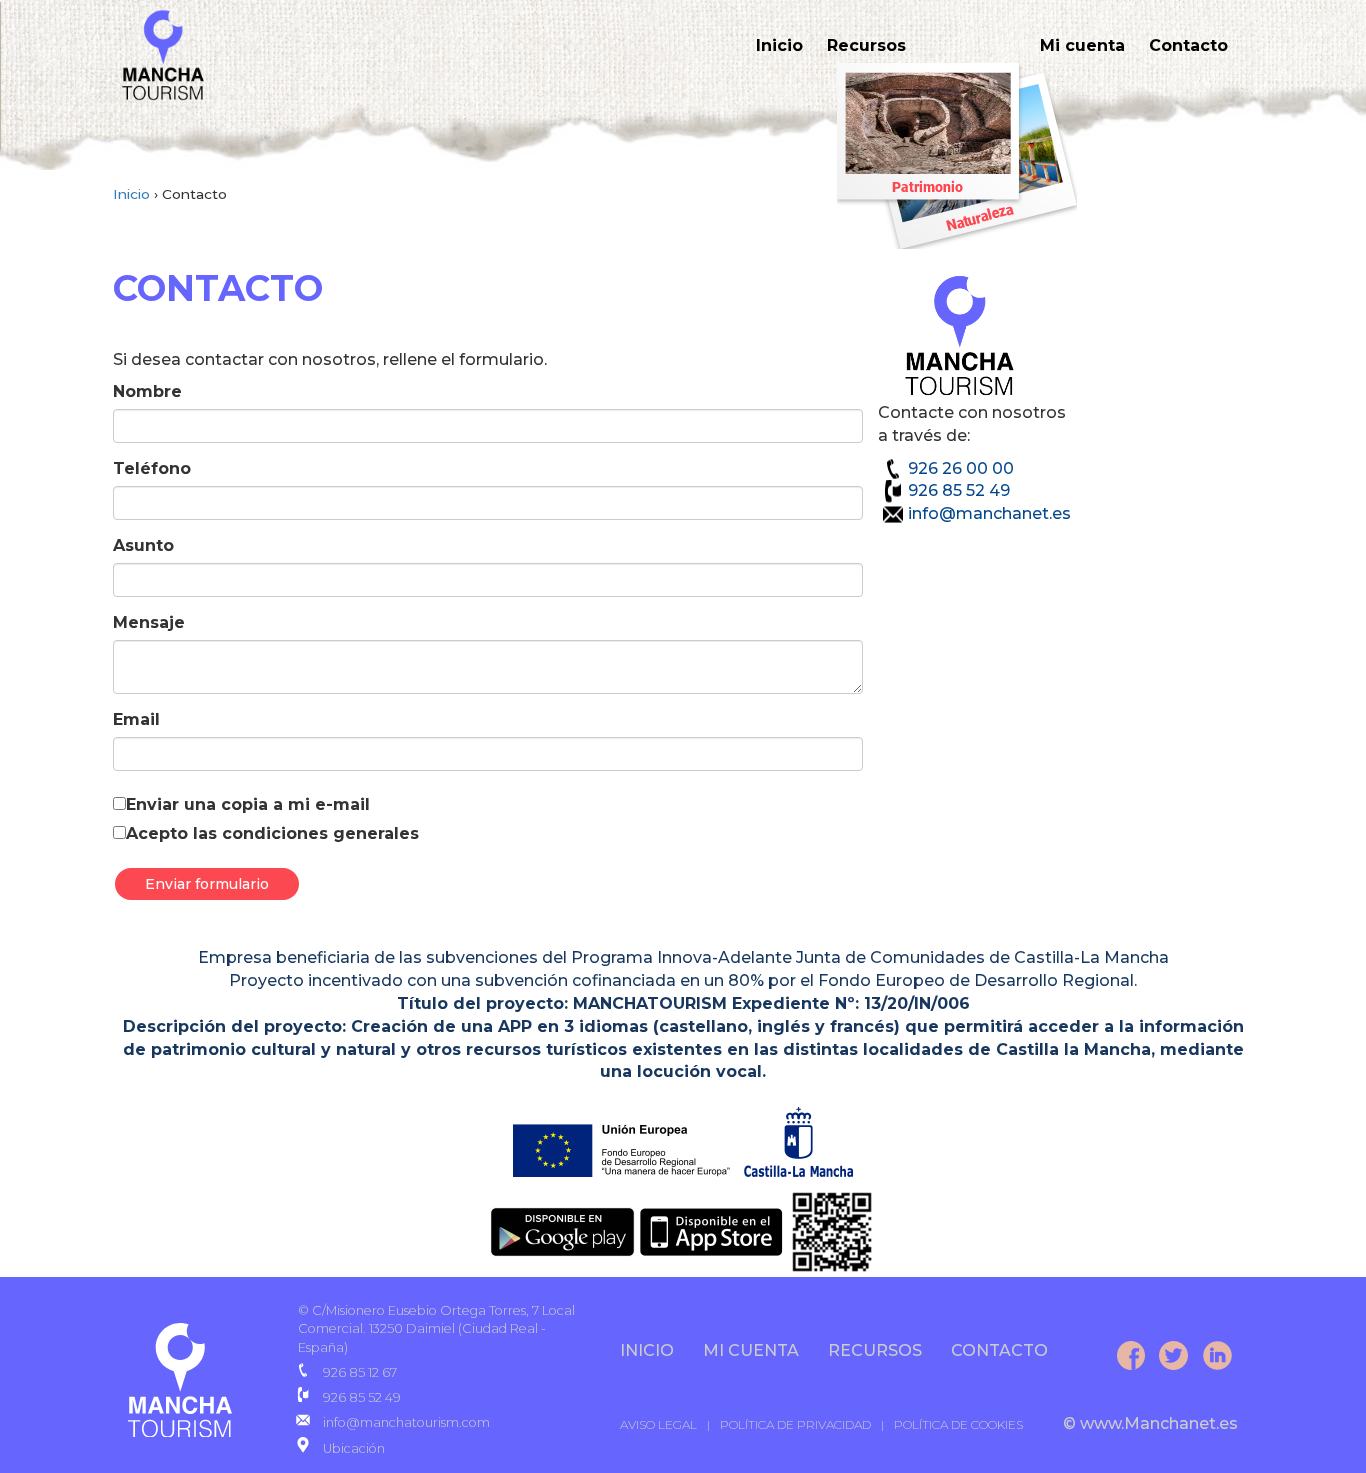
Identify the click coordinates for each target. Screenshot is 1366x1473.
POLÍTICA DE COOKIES (958, 1424)
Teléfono (152, 468)
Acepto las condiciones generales (272, 833)
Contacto (1188, 45)
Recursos (866, 45)
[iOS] (713, 1230)
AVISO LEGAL (658, 1424)
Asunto (143, 545)
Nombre (147, 391)
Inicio (779, 45)
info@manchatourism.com (406, 1422)
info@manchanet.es (989, 513)
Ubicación (354, 1448)
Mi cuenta (1082, 45)
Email (136, 719)
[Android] (563, 1230)
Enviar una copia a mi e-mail (248, 804)
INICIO (647, 1350)
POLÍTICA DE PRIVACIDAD (795, 1424)
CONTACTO (999, 1350)
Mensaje (149, 622)
